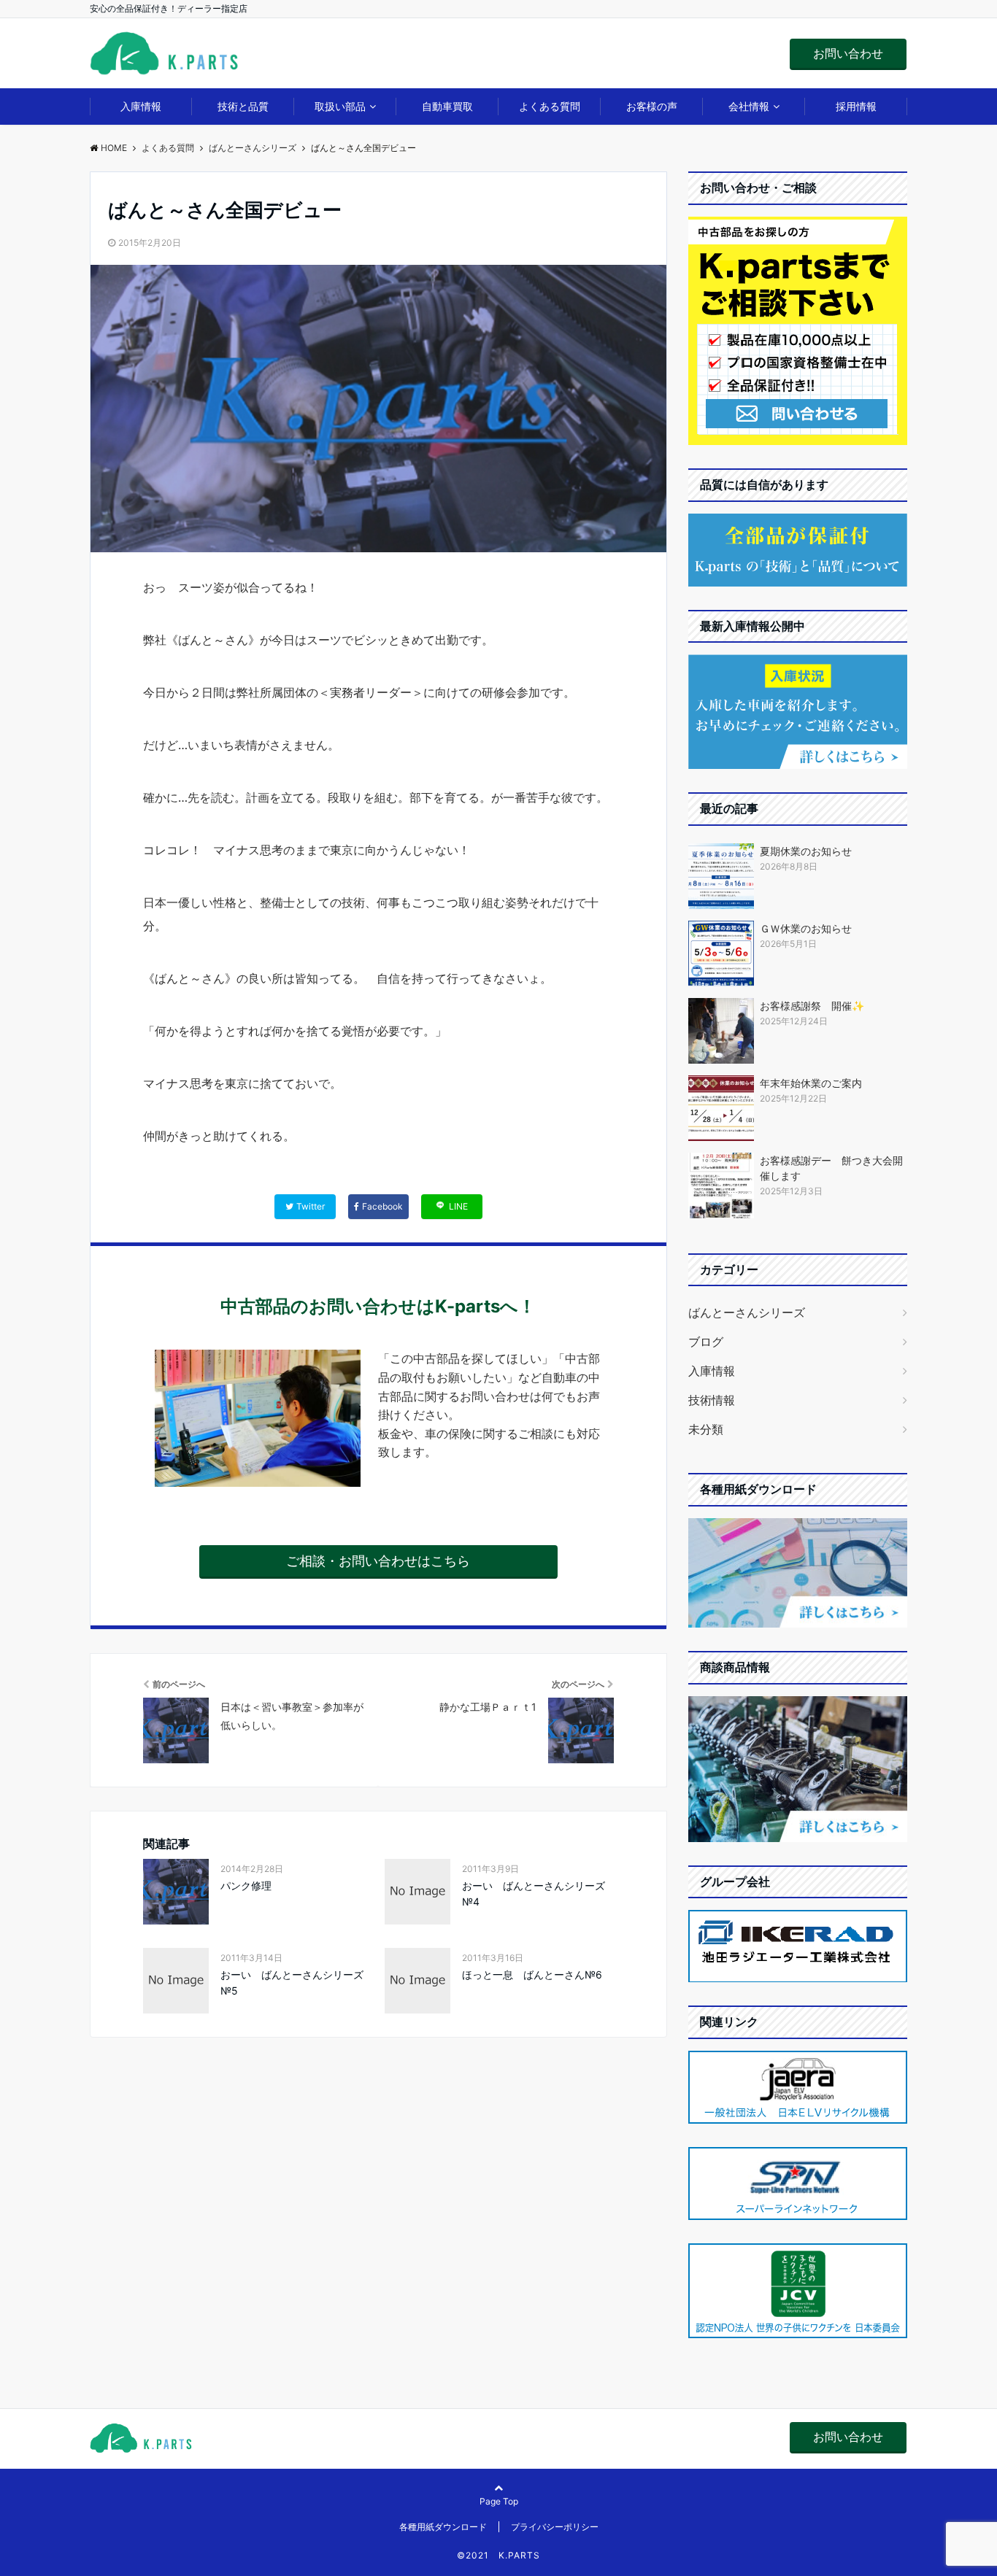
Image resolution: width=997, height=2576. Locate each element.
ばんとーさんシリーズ (747, 1312)
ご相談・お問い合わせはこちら (378, 1561)
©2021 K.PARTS (498, 2555)
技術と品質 (243, 106)
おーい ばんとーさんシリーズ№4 (534, 1894)
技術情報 (712, 1400)
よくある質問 (550, 106)
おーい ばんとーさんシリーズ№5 (292, 1983)
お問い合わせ (848, 53)
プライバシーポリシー (555, 2527)
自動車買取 (447, 106)
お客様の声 (652, 106)
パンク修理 (246, 1885)
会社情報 (749, 106)
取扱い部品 (340, 106)
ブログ (706, 1342)
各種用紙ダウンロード (443, 2527)
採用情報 (856, 106)
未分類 (706, 1429)
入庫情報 (141, 106)
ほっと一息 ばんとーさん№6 (532, 1974)
